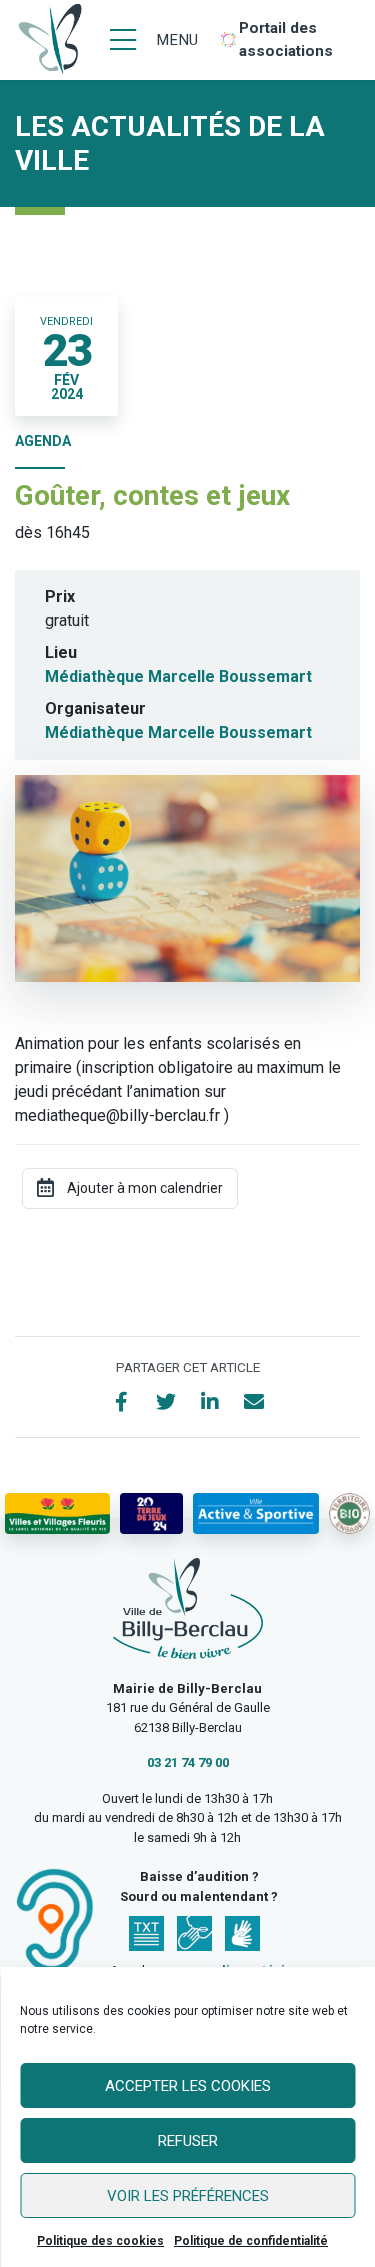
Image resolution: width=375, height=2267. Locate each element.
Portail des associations (286, 39)
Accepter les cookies (188, 2086)
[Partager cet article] (254, 1402)
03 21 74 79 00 (188, 1762)
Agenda (43, 441)
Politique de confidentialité (251, 2241)
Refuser (188, 2141)
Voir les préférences (188, 2196)
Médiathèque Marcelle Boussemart (178, 676)
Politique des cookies (100, 2241)
